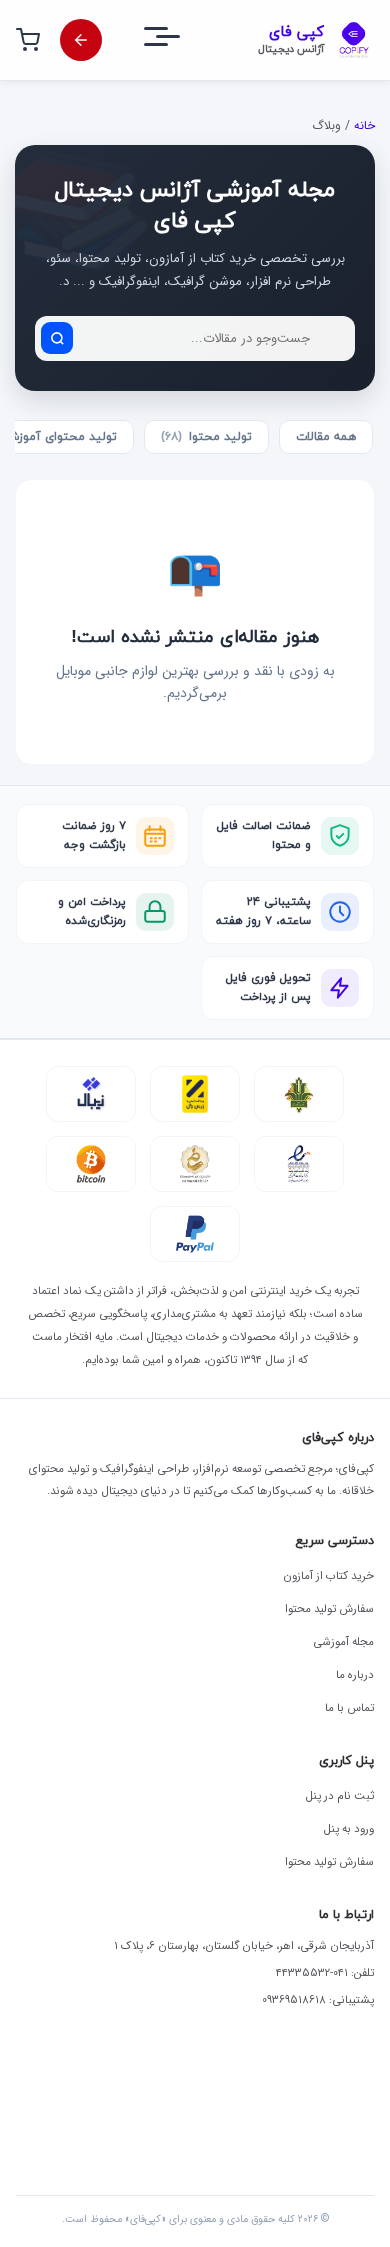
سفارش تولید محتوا (329, 1609)
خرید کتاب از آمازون (328, 1576)
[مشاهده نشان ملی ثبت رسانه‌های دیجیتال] (195, 1164)
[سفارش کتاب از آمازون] (81, 40)
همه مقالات (326, 437)
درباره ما (355, 1675)
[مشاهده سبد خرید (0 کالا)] (28, 40)
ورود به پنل (349, 1829)
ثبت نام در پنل (340, 1796)
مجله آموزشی (343, 1642)
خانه (364, 125)
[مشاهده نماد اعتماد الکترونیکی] (299, 1164)
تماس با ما (349, 1708)
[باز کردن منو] (180, 40)
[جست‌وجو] (57, 338)
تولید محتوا (206, 437)
